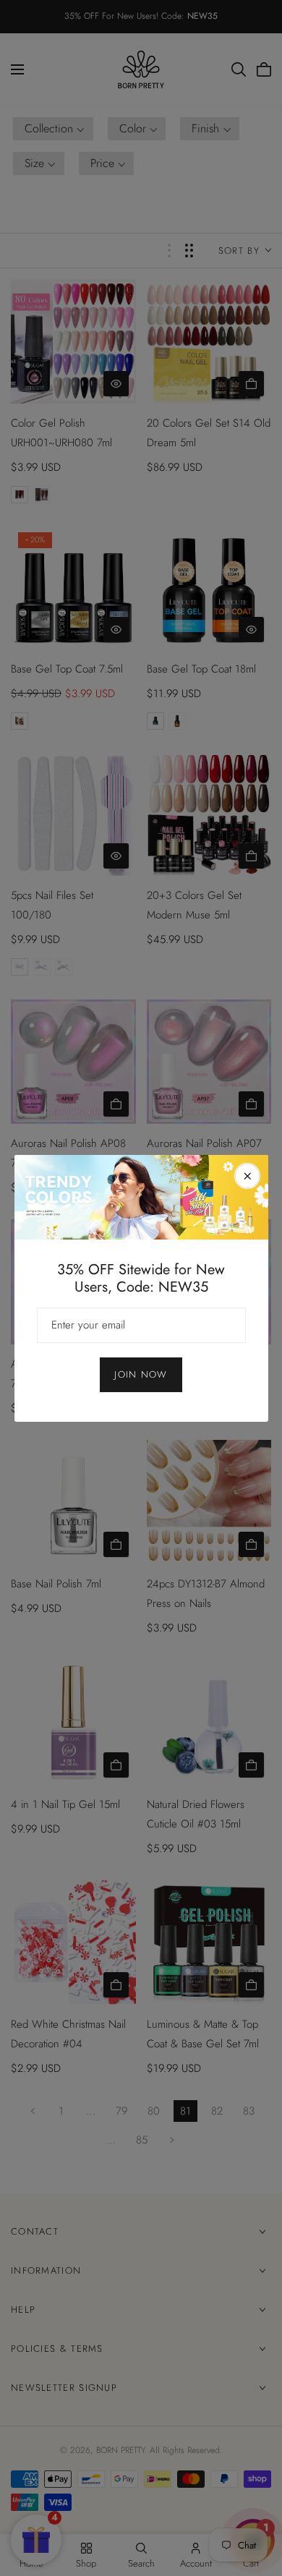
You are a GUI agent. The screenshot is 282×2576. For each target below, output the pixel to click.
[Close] (247, 1176)
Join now (141, 1374)
